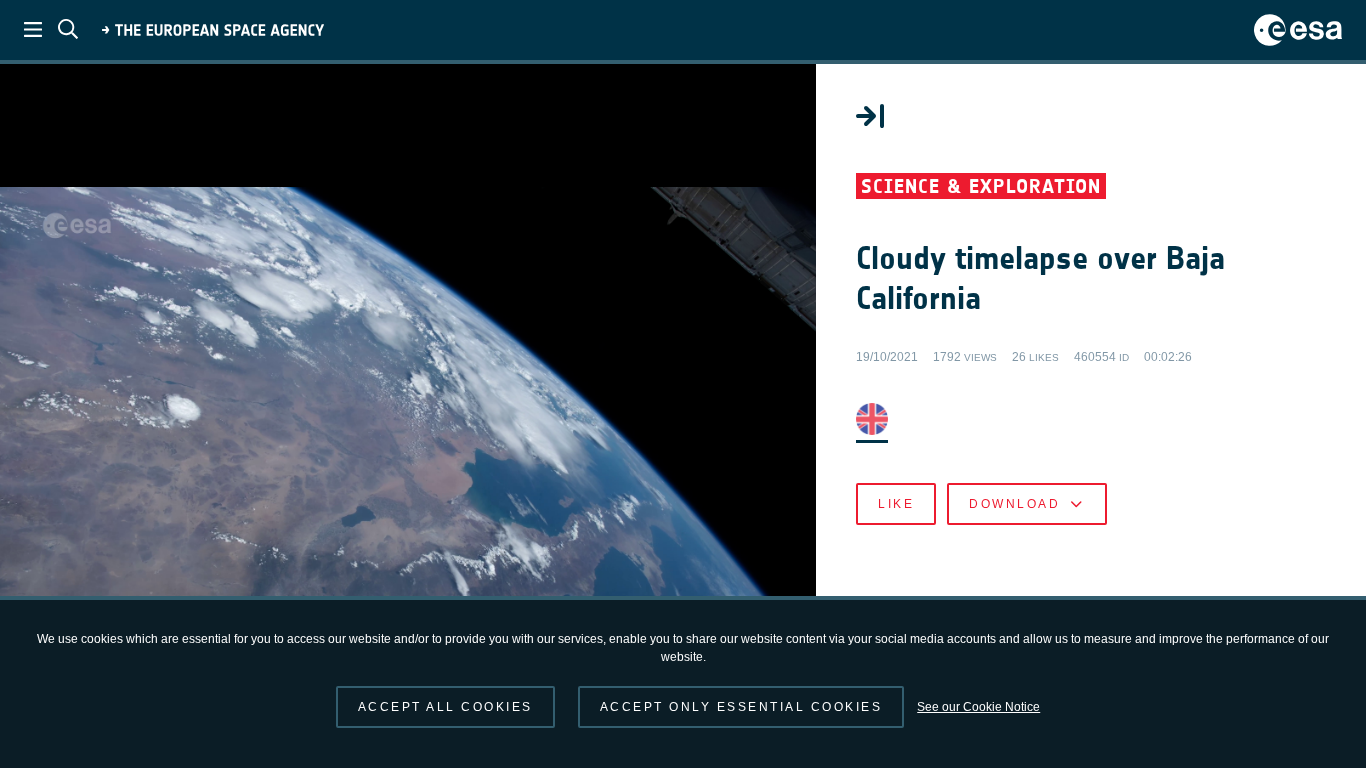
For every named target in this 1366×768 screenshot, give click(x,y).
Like (896, 504)
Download (1014, 504)
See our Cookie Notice (978, 707)
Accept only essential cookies (741, 707)
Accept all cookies (445, 707)
